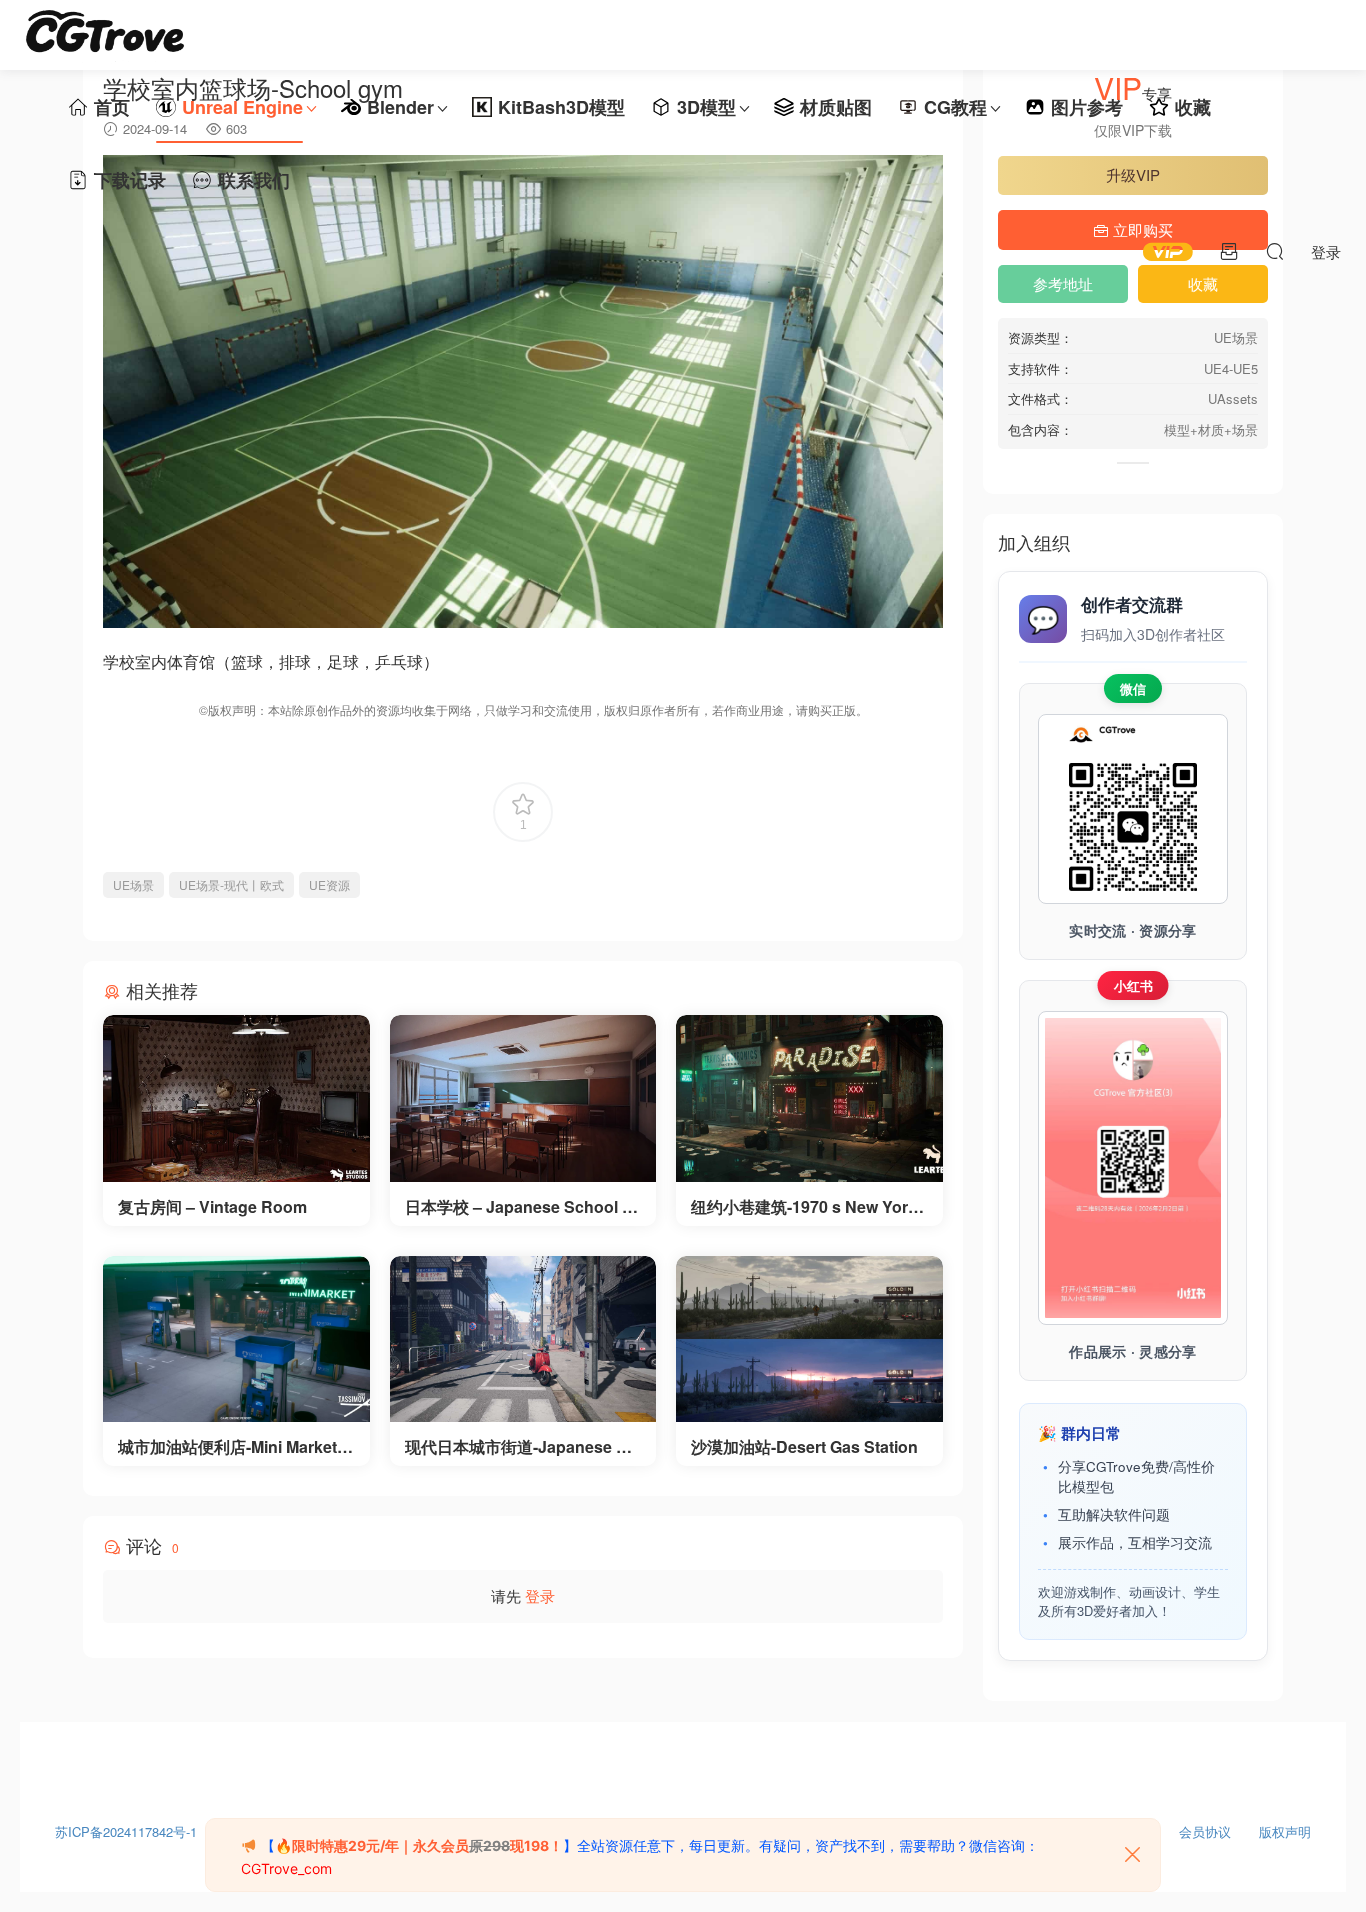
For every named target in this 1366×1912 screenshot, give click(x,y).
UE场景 (133, 884)
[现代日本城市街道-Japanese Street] (523, 1339)
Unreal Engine (242, 107)
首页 (112, 107)
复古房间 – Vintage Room (212, 1207)
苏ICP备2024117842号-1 (126, 1827)
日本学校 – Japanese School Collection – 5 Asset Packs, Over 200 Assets (522, 1207)
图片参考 (1087, 107)
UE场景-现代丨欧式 (231, 884)
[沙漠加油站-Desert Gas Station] (809, 1339)
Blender (400, 107)
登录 (540, 1595)
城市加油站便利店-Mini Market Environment (235, 1447)
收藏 (1193, 107)
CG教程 (955, 107)
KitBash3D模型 (561, 107)
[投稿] (1229, 251)
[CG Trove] (105, 35)
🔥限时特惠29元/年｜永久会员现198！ (419, 1845)
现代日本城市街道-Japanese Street (521, 1447)
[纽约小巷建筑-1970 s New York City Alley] (809, 1098)
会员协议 (1205, 1827)
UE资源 (329, 884)
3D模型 (706, 107)
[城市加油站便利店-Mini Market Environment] (236, 1339)
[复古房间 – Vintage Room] (236, 1098)
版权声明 (1285, 1827)
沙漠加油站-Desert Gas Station (804, 1447)
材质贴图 (836, 107)
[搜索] (1275, 251)
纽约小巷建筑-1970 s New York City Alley (804, 1207)
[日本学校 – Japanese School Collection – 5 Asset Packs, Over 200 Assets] (523, 1098)
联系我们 (254, 180)
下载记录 (130, 180)
